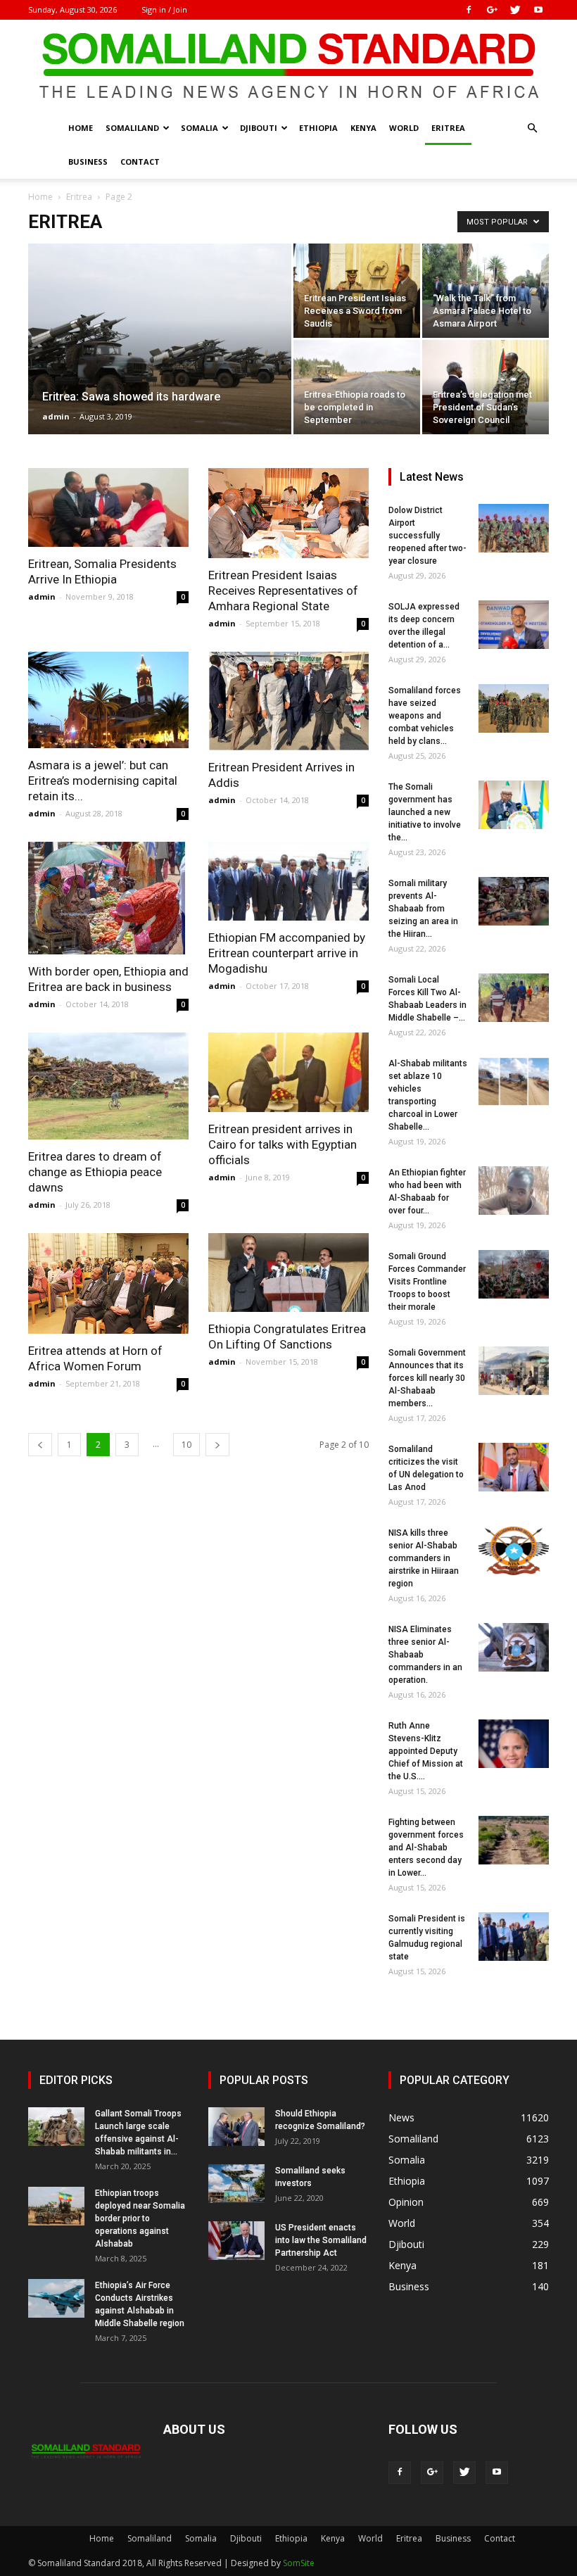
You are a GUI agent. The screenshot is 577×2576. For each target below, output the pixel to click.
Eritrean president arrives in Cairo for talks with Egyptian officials (283, 1144)
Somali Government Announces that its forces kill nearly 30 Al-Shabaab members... (427, 1378)
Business (88, 162)
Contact (140, 162)
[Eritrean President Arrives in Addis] (288, 701)
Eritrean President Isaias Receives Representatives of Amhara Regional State (283, 591)
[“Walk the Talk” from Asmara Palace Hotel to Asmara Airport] (486, 291)
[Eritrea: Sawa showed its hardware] (160, 358)
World (404, 128)
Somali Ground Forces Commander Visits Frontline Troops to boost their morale (427, 1282)
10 (186, 1445)
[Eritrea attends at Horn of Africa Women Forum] (108, 1283)
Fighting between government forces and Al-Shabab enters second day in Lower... (426, 1848)
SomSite (299, 2563)
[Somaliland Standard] (288, 66)
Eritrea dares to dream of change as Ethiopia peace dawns (95, 1172)
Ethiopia (318, 128)
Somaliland (132, 128)
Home (81, 128)
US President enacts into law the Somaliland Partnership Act (321, 2240)
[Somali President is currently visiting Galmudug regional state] (514, 1937)
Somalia (199, 128)
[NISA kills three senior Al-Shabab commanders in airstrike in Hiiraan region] (514, 1551)
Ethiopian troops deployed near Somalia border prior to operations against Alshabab (140, 2218)
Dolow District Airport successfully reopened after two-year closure (427, 536)
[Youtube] (538, 10)
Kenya (363, 128)
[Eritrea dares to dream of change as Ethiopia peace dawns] (108, 1086)
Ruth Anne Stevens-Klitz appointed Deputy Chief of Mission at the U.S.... (426, 1751)
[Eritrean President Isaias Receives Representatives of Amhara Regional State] (288, 513)
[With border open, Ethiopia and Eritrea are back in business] (108, 898)
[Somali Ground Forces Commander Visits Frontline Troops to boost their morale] (514, 1274)
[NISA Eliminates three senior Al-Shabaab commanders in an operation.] (514, 1647)
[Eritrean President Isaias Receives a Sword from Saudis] (357, 291)
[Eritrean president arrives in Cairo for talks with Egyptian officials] (288, 1072)
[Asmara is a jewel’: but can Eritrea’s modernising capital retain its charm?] (108, 700)
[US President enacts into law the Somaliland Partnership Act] (236, 2241)
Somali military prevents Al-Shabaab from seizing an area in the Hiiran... (423, 909)
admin (56, 416)
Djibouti (259, 128)
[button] (532, 128)
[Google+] (492, 10)
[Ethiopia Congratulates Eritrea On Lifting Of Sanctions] (288, 1273)
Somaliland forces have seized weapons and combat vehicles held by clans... (425, 716)
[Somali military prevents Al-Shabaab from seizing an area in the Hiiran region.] (514, 901)
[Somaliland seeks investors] (236, 2184)
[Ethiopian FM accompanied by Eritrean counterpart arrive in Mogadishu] (288, 881)
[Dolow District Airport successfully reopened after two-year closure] (514, 528)
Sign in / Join (164, 10)
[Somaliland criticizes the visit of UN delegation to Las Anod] (514, 1467)
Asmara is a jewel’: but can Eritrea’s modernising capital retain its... (103, 781)
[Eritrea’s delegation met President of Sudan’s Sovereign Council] (486, 387)
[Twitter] (515, 10)
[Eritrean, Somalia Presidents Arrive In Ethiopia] (108, 507)
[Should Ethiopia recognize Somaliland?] (236, 2127)
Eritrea (448, 128)
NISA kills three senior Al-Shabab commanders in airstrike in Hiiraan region (424, 1558)
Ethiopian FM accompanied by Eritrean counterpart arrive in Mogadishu (287, 953)
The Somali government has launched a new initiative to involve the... (425, 812)
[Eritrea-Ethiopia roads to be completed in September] (357, 387)
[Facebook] (469, 10)
